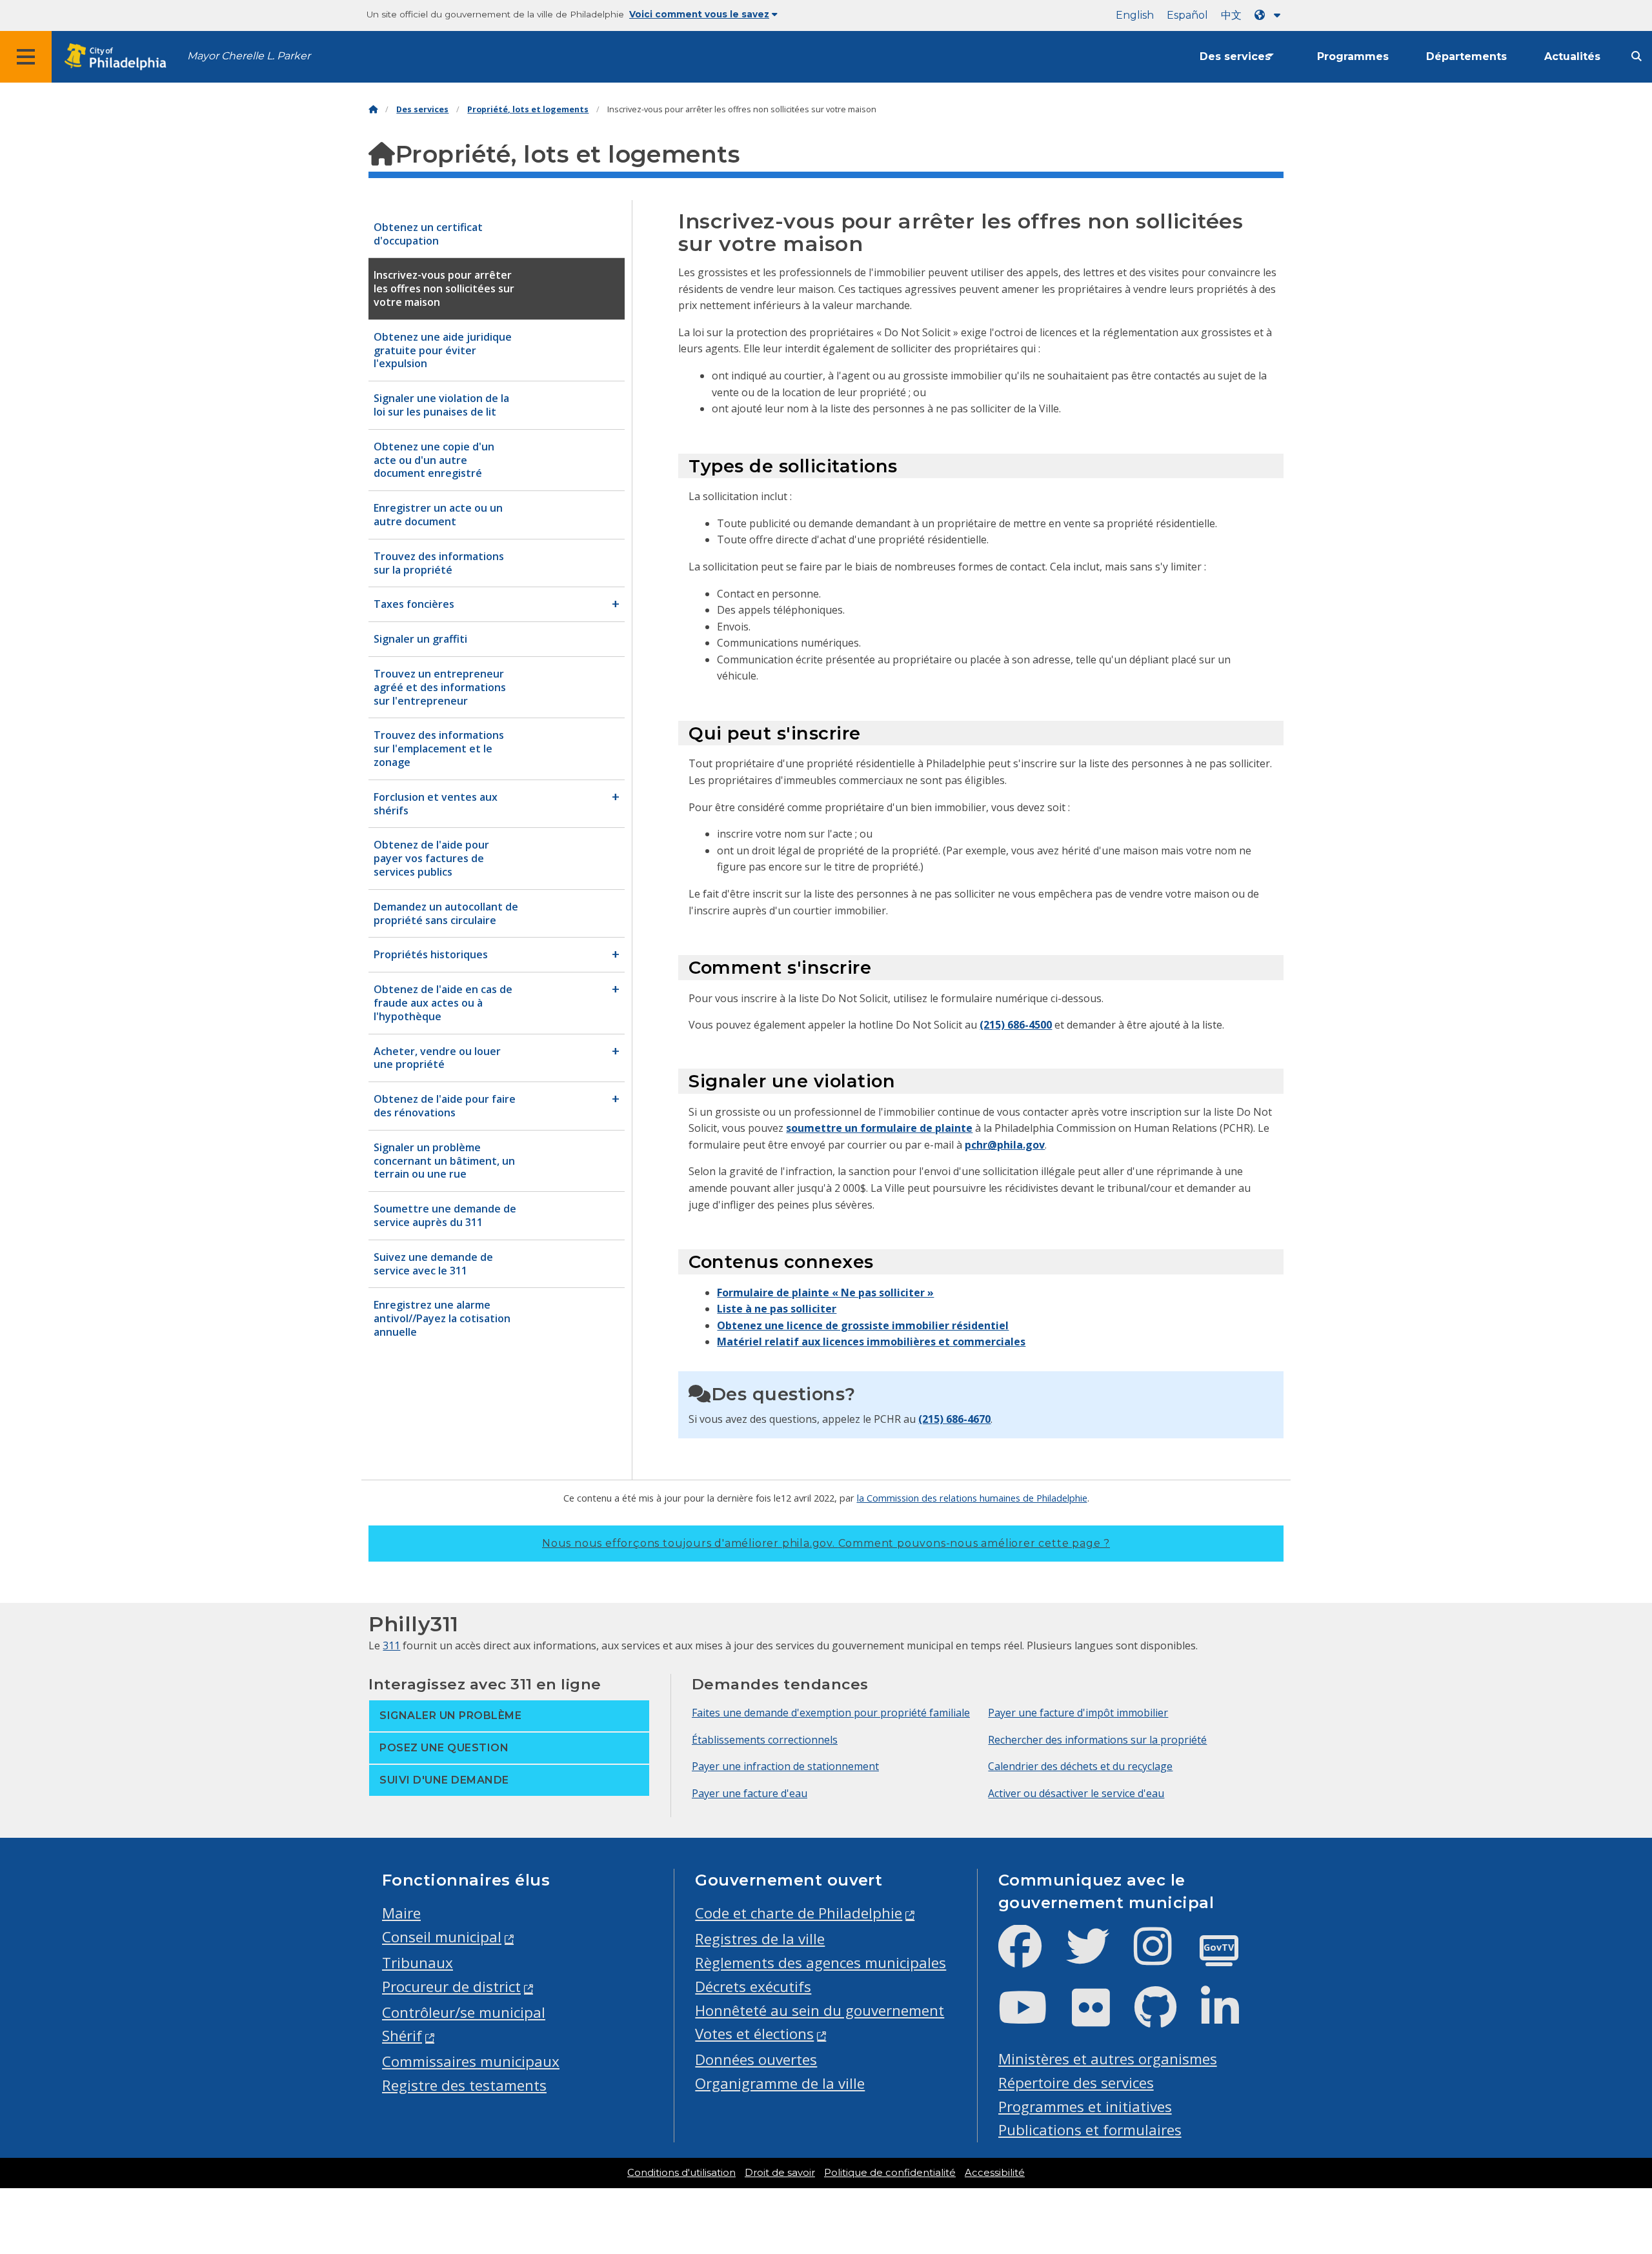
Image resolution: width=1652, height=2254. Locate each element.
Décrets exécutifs (753, 1987)
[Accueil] (373, 109)
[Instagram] (1163, 1957)
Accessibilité (995, 2173)
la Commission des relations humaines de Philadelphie (972, 1498)
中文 (1231, 15)
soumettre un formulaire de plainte (879, 1128)
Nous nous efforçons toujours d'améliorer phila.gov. (826, 1543)
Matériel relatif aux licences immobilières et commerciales (871, 1342)
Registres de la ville (760, 1939)
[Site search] (1637, 56)
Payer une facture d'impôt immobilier (1078, 1713)
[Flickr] (1101, 2018)
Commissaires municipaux (471, 2061)
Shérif (402, 2036)
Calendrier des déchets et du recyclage (1080, 1766)
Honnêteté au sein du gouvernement (820, 2010)
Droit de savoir (780, 2173)
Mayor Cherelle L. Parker (249, 56)
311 (391, 1645)
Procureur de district (451, 1987)
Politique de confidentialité (890, 2173)
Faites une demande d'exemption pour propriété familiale (831, 1713)
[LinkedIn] (1230, 2018)
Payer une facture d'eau (750, 1793)
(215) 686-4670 (954, 1419)
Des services (1235, 56)
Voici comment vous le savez (699, 14)
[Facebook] (1030, 1957)
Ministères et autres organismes (1108, 2059)
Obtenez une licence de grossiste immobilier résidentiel (863, 1325)
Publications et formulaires (1090, 2130)
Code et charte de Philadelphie (799, 1913)
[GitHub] (1166, 2018)
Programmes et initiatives (1085, 2107)
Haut (1604, 2133)
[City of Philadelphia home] (119, 57)
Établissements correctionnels (765, 1740)
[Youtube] (1033, 2018)
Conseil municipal (442, 1937)
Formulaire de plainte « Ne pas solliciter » (825, 1293)
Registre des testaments (464, 2085)
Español (1187, 15)
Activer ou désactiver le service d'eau (1076, 1793)
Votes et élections (754, 2034)
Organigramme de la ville (780, 2083)
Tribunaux (418, 1963)
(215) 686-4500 (1016, 1025)
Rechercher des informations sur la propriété (1097, 1740)
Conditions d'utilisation (681, 2173)
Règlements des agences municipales (821, 1963)
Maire (401, 1913)
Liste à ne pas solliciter (777, 1309)
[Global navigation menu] (26, 57)
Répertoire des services (1076, 2083)
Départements (1466, 56)
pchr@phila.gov (1005, 1145)
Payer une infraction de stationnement (785, 1766)
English (1135, 15)
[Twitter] (1098, 1957)
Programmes (1353, 56)
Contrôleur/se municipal (464, 2012)
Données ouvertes (756, 2059)
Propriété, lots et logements (528, 109)
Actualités (1572, 56)
